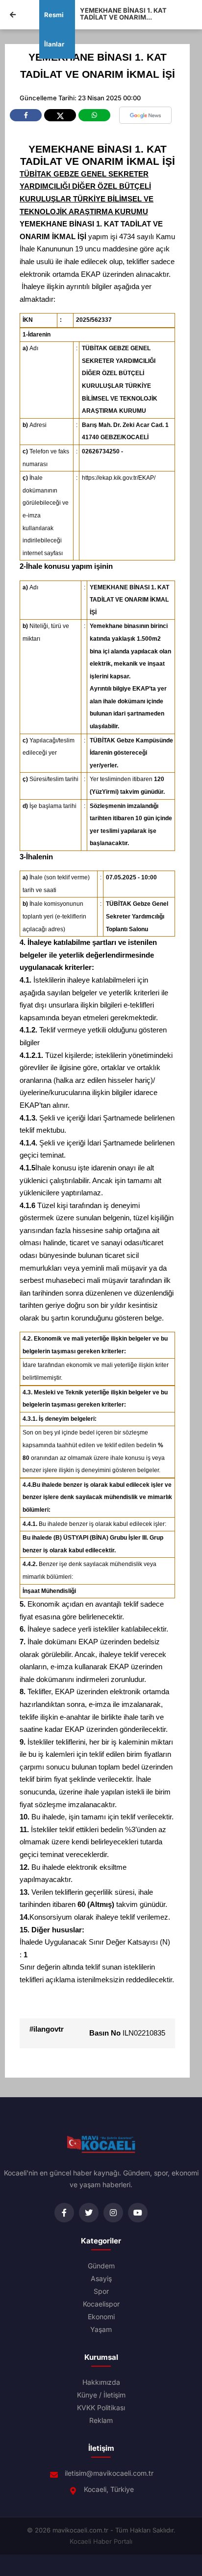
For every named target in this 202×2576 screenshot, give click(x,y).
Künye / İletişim (101, 2395)
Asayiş (101, 2279)
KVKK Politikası (101, 2408)
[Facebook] (64, 2213)
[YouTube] (138, 2213)
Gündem (101, 2266)
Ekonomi (101, 2317)
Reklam (101, 2420)
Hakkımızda (101, 2382)
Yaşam (101, 2330)
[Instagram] (113, 2213)
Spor (101, 2291)
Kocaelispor (101, 2304)
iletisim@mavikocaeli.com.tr (109, 2473)
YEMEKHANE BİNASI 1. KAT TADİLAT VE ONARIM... (123, 14)
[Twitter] (89, 2213)
